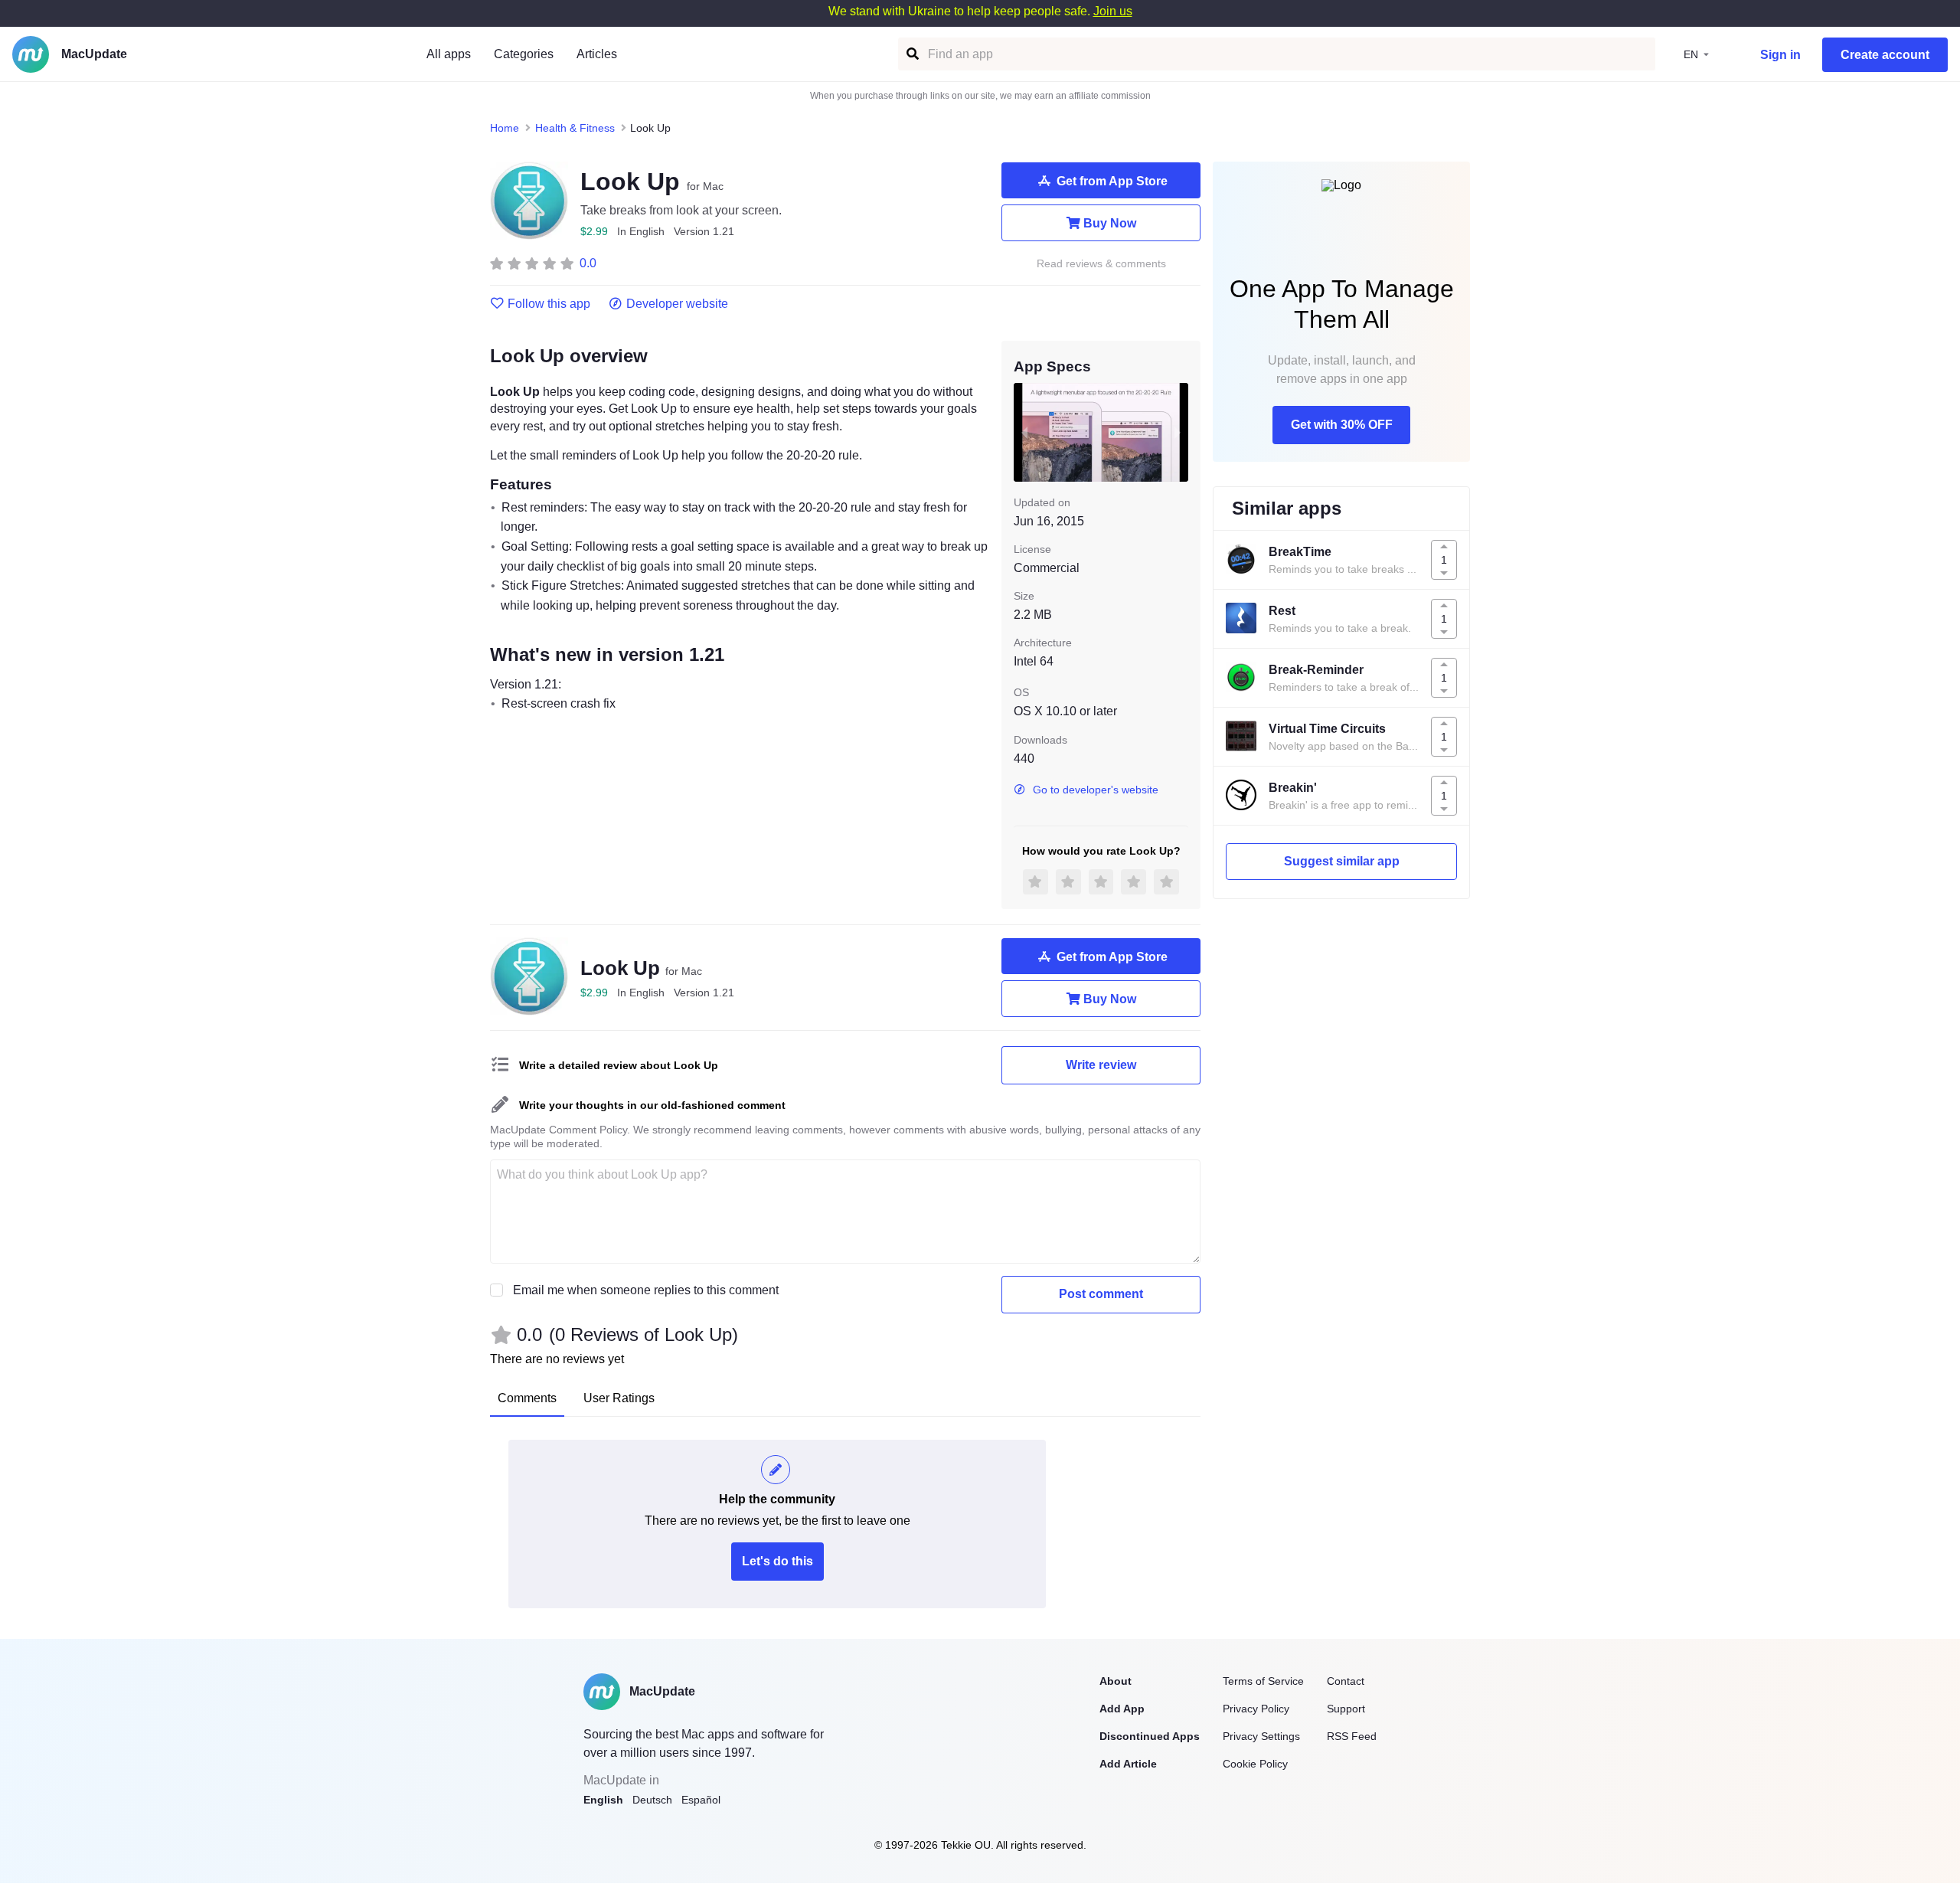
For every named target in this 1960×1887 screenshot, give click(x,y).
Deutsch (652, 1800)
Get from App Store (1112, 181)
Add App (1122, 1709)
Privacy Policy (1256, 1709)
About (1116, 1681)
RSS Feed (1352, 1736)
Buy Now (1110, 223)
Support (1346, 1709)
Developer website (677, 304)
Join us (1113, 11)
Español (701, 1800)
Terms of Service (1263, 1681)
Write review (1101, 1065)
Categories (524, 54)
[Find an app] (911, 54)
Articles (597, 54)
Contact (1346, 1681)
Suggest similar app (1342, 861)
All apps (449, 54)
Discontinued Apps (1150, 1736)
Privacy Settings (1261, 1736)
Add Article (1128, 1764)
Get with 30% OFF (1342, 425)
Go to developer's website (1096, 790)
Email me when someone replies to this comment (646, 1290)
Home (505, 128)
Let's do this (777, 1561)
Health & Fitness (575, 128)
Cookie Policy (1255, 1764)
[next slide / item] (1178, 432)
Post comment (1101, 1294)
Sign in (1780, 55)
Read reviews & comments (1101, 264)
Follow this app (549, 304)
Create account (1885, 55)
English (603, 1800)
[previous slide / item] (1024, 432)
